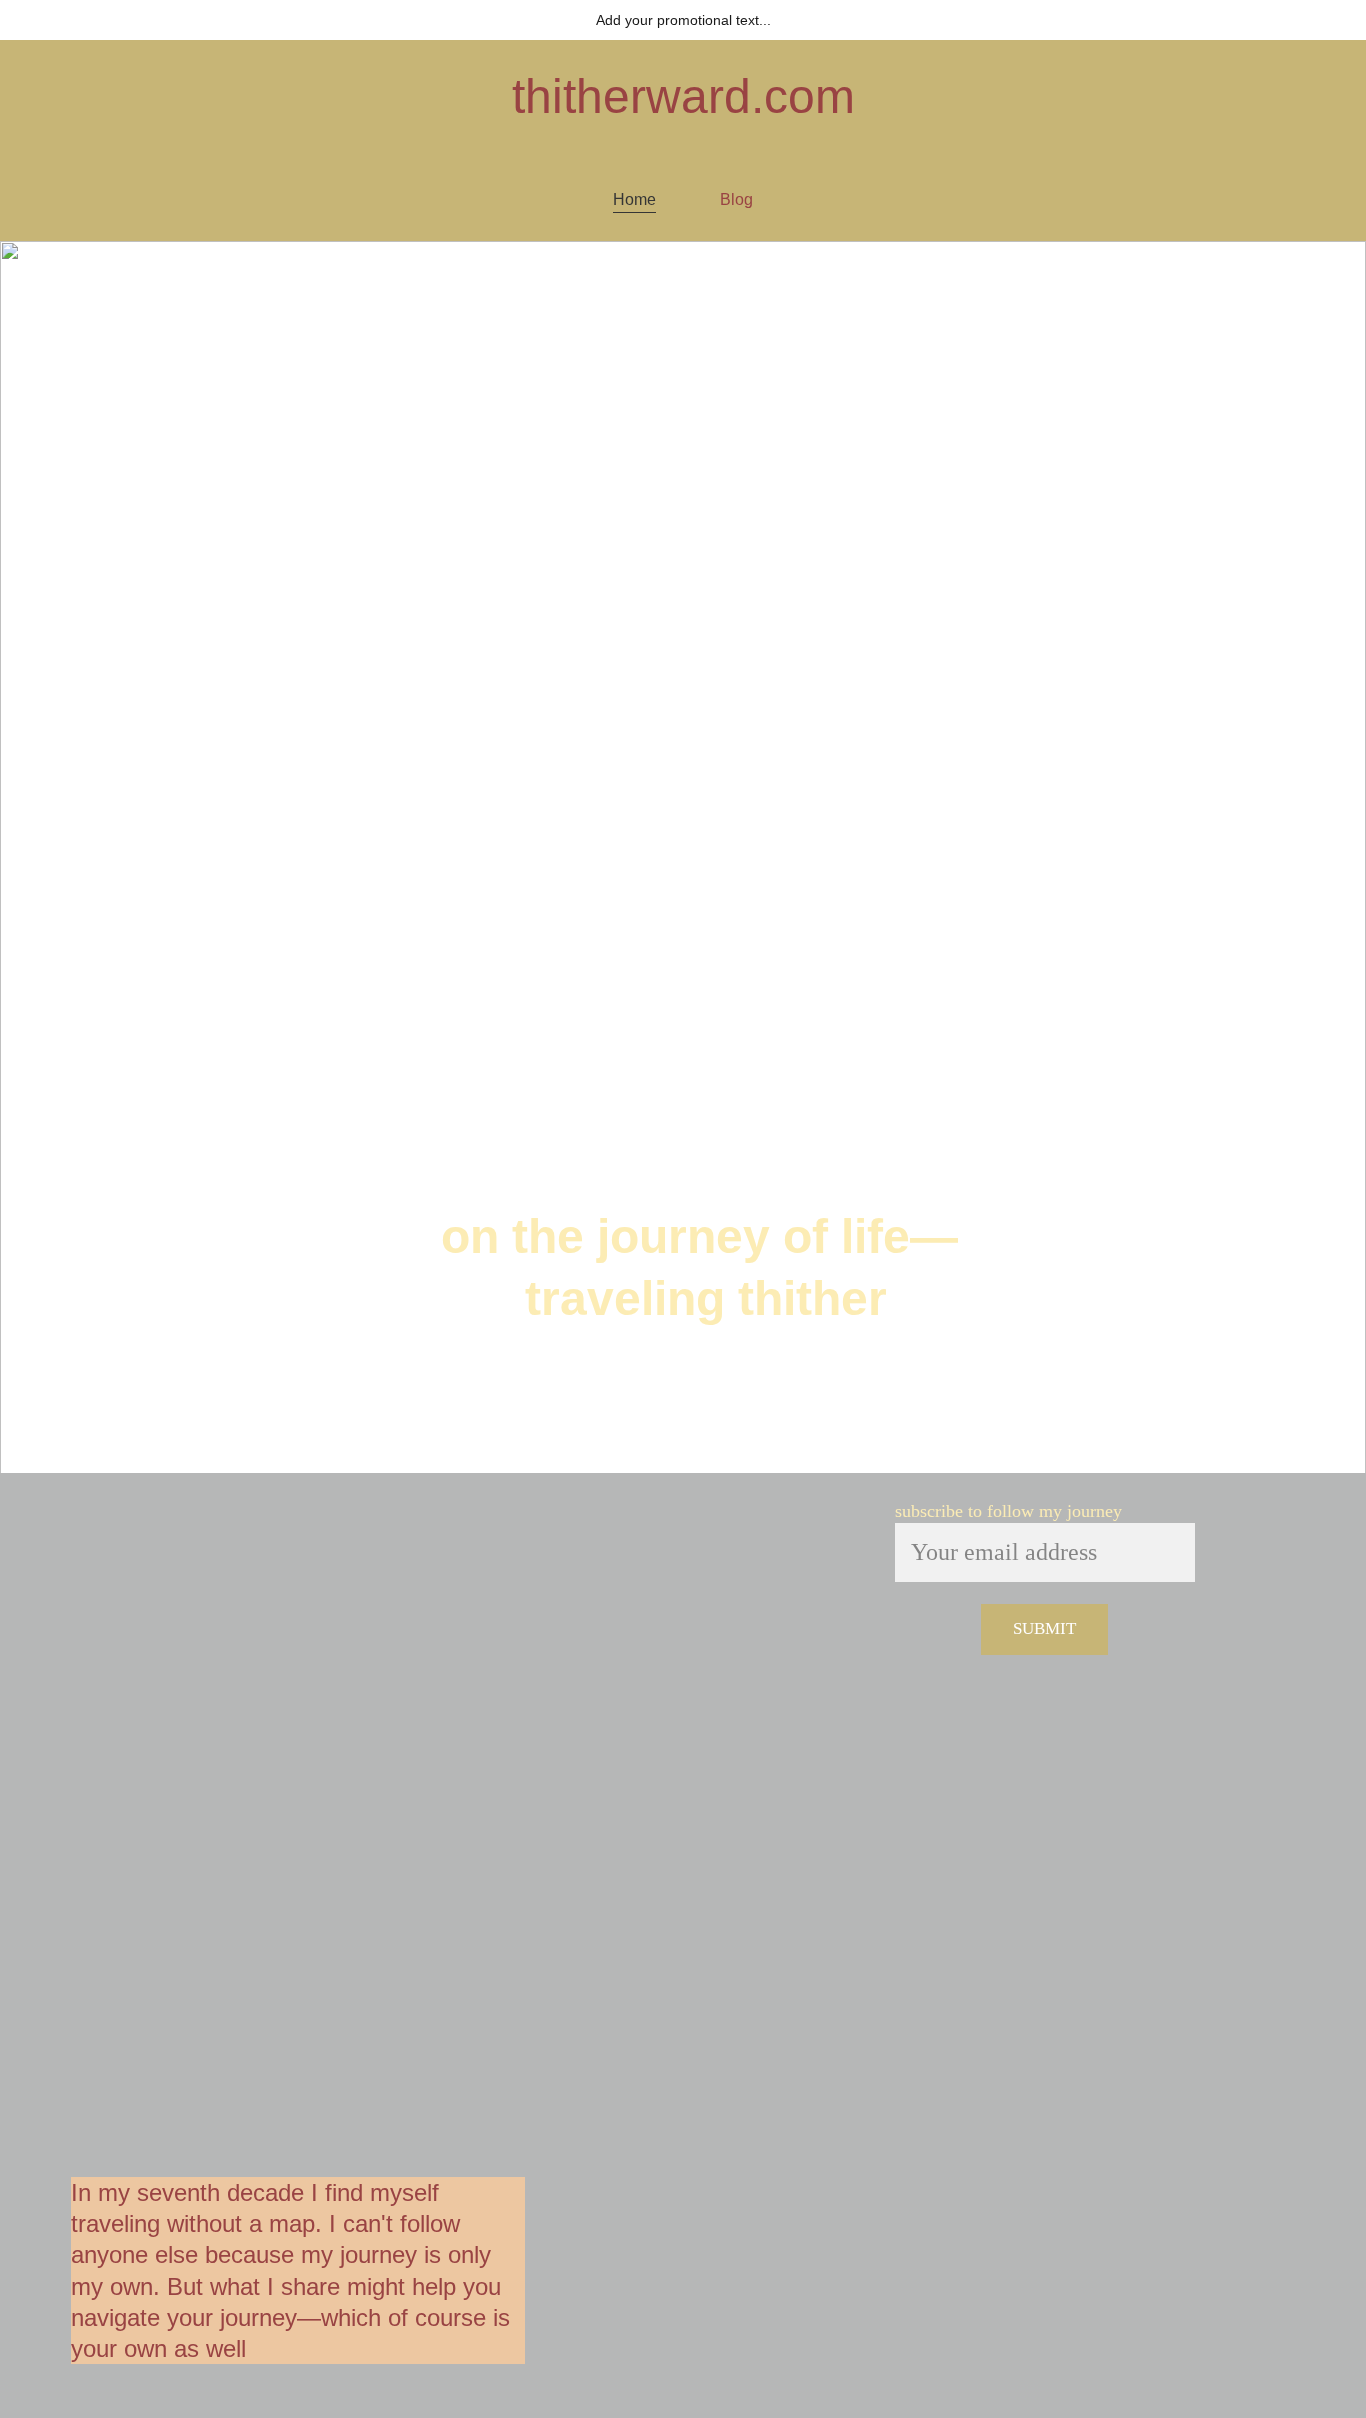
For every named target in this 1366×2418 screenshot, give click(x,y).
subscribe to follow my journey (1008, 1511)
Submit (1044, 1628)
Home (634, 199)
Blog (736, 199)
